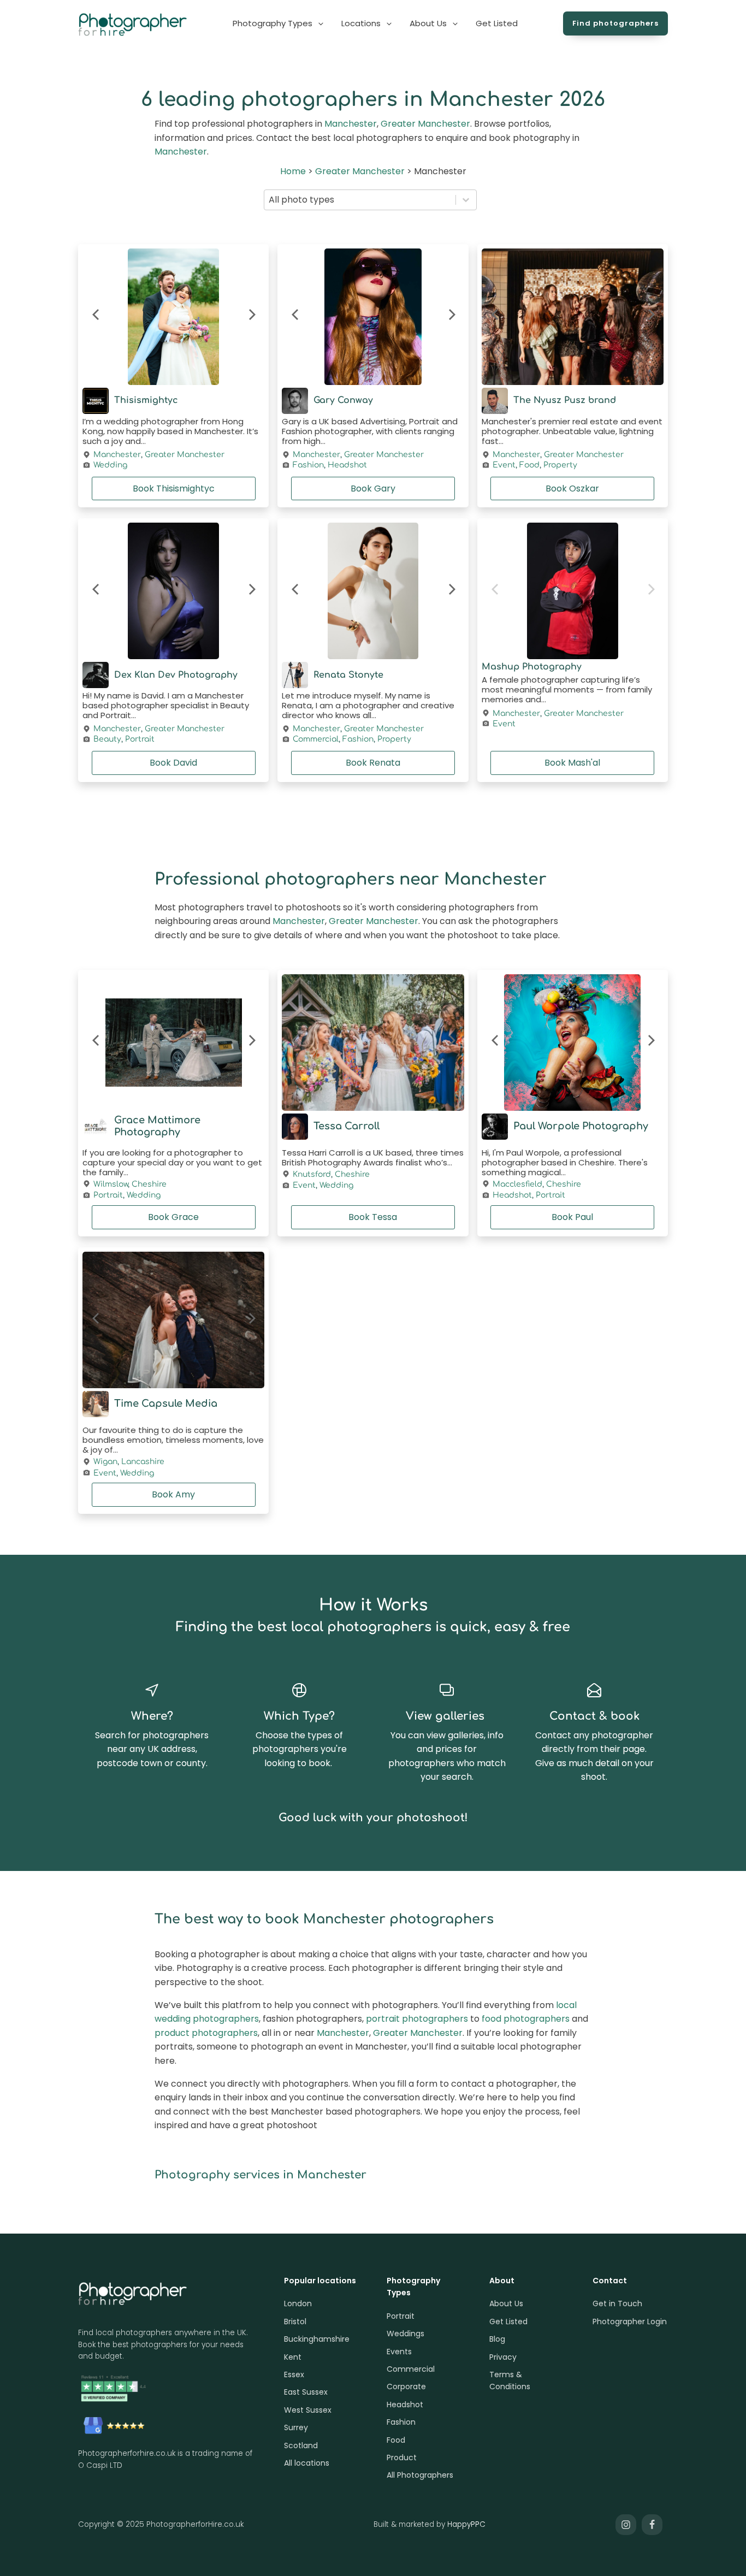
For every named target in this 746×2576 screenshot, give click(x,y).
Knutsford (312, 1174)
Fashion (308, 465)
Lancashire (143, 1462)
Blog (497, 2339)
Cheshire (149, 1184)
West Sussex (308, 2410)
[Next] (251, 317)
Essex (294, 2374)
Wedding (110, 465)
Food (529, 465)
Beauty (107, 739)
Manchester (351, 124)
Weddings (405, 2334)
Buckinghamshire (317, 2339)
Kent (293, 2357)
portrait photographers (417, 2019)
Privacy (503, 2357)
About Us (506, 2303)
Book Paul (572, 1217)
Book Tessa (373, 1217)
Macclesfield (517, 1184)
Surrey (296, 2427)
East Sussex (306, 2392)
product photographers (206, 2033)
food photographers (526, 2019)
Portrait (140, 739)
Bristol (295, 2322)
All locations (307, 2463)
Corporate (406, 2386)
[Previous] (96, 317)
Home (293, 171)
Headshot (347, 465)
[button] (279, 23)
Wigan (105, 1462)
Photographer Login (630, 2322)
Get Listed (508, 2322)
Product (402, 2457)
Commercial (316, 739)
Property (560, 465)
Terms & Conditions (510, 2380)
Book (174, 488)
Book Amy (173, 1494)
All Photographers (420, 2475)
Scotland (301, 2445)
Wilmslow (111, 1184)
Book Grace (173, 1217)
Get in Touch (617, 2303)
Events (399, 2352)
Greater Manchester (425, 124)
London (298, 2303)
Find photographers (615, 23)
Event (504, 465)
